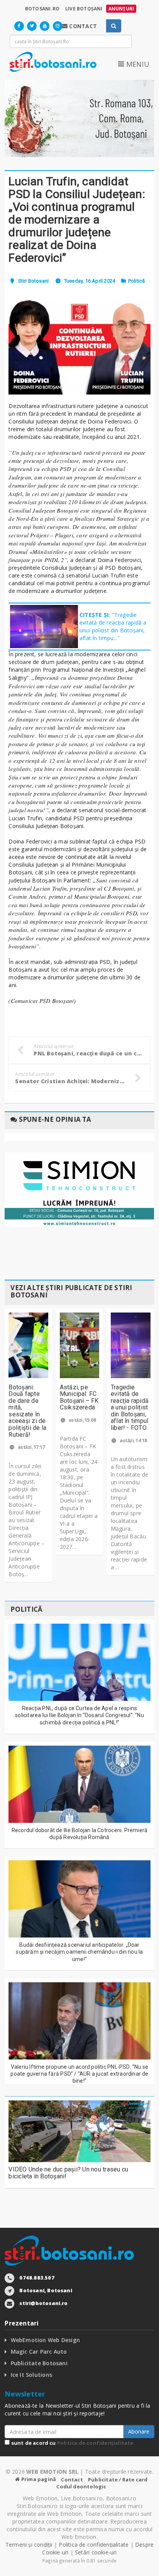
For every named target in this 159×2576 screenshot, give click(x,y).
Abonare (139, 2431)
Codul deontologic (81, 2486)
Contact (72, 2479)
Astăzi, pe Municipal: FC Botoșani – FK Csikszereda (79, 1397)
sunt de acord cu (71, 2443)
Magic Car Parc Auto (39, 2352)
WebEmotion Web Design (45, 2340)
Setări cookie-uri (96, 2552)
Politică (137, 281)
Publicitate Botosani (39, 2363)
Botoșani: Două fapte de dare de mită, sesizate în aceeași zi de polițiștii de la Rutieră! (27, 1411)
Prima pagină (38, 2479)
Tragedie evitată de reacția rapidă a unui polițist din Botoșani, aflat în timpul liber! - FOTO (130, 1408)
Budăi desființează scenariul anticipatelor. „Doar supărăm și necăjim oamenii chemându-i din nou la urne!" (79, 1952)
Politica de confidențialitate (95, 2443)
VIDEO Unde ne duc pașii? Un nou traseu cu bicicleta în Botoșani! (68, 2173)
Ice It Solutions (31, 2375)
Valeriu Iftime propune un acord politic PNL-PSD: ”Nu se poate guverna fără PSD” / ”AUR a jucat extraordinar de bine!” (79, 2074)
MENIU (137, 64)
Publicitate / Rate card (118, 2479)
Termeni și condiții (29, 2545)
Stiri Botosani (33, 281)
